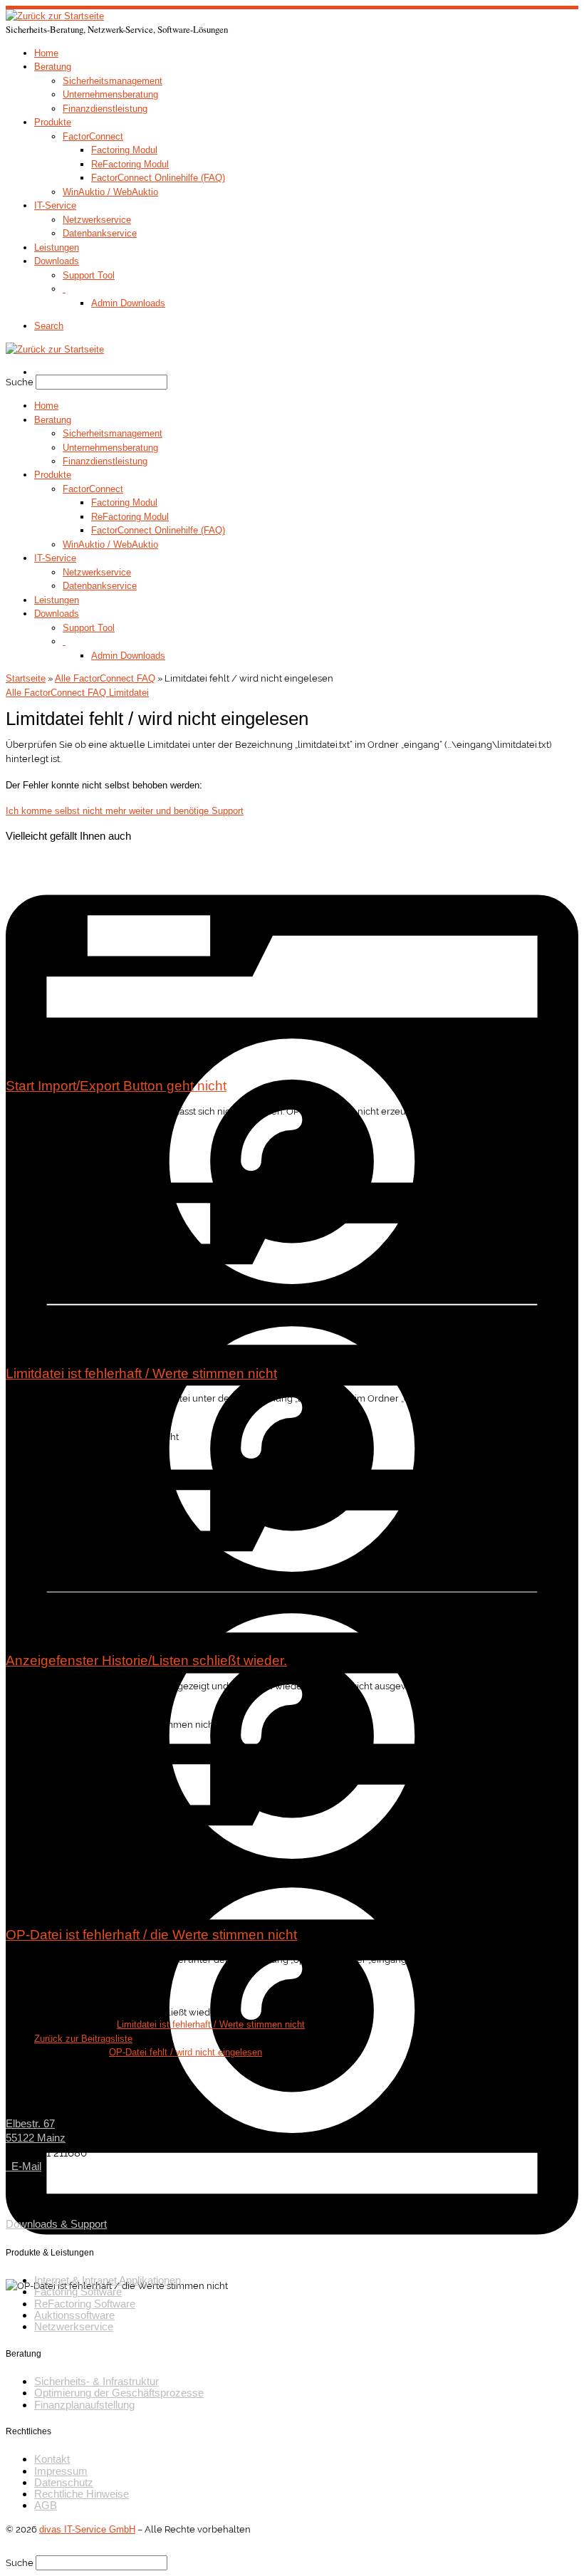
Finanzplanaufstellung (84, 2405)
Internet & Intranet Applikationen (108, 2280)
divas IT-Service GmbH (87, 2529)
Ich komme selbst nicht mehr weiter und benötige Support (125, 811)
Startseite (26, 678)
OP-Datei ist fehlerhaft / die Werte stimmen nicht (151, 1934)
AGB (46, 2505)
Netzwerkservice (74, 2327)
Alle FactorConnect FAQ (105, 678)
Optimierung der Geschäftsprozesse (119, 2393)
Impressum (61, 2471)
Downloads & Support (56, 2224)
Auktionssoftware (74, 2315)
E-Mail (24, 2166)
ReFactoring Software (85, 2304)
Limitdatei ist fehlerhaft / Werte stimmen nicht (141, 1373)
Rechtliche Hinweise (82, 2494)
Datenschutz (64, 2483)
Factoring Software (78, 2292)
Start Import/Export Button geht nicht (116, 1085)
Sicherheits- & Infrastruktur (97, 2382)
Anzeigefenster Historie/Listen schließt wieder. (146, 1660)
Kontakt (52, 2459)
